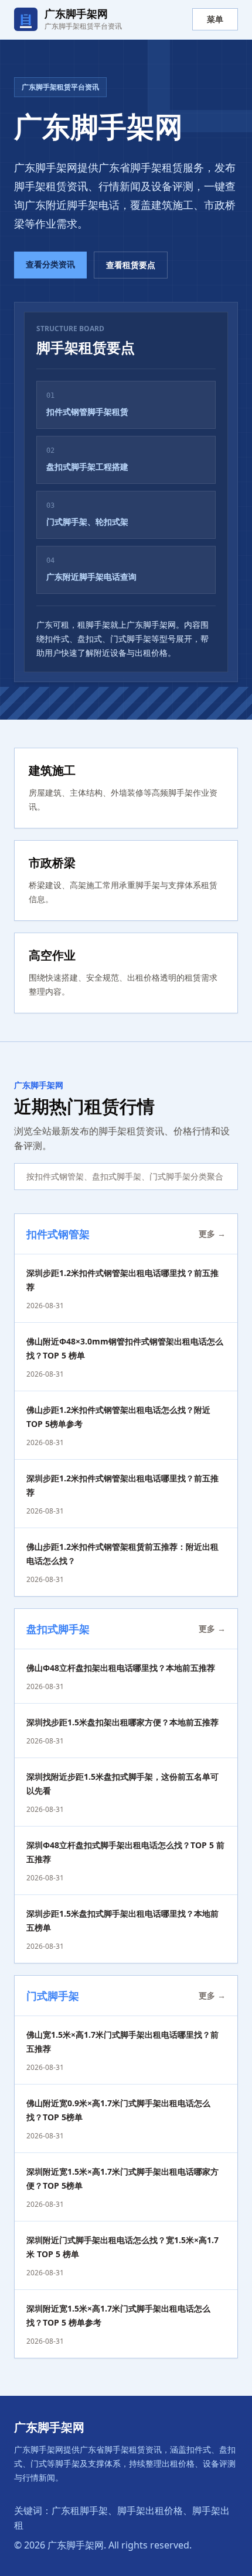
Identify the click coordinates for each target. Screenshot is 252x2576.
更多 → (212, 1234)
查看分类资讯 (50, 264)
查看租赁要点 (131, 265)
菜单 (215, 19)
